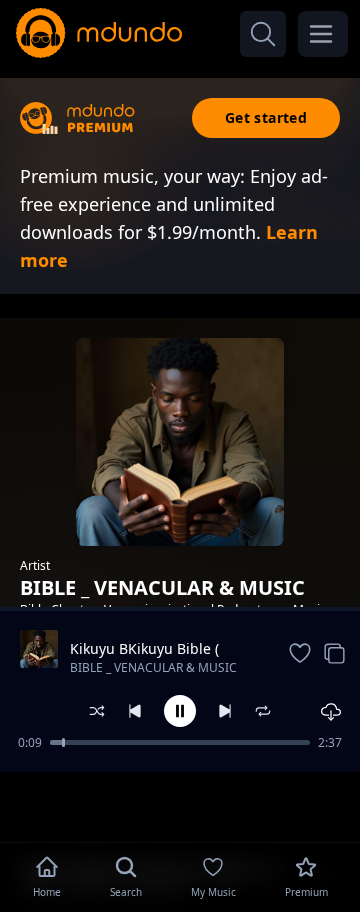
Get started (266, 117)
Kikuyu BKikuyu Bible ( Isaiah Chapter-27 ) (144, 649)
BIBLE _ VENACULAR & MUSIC (153, 667)
